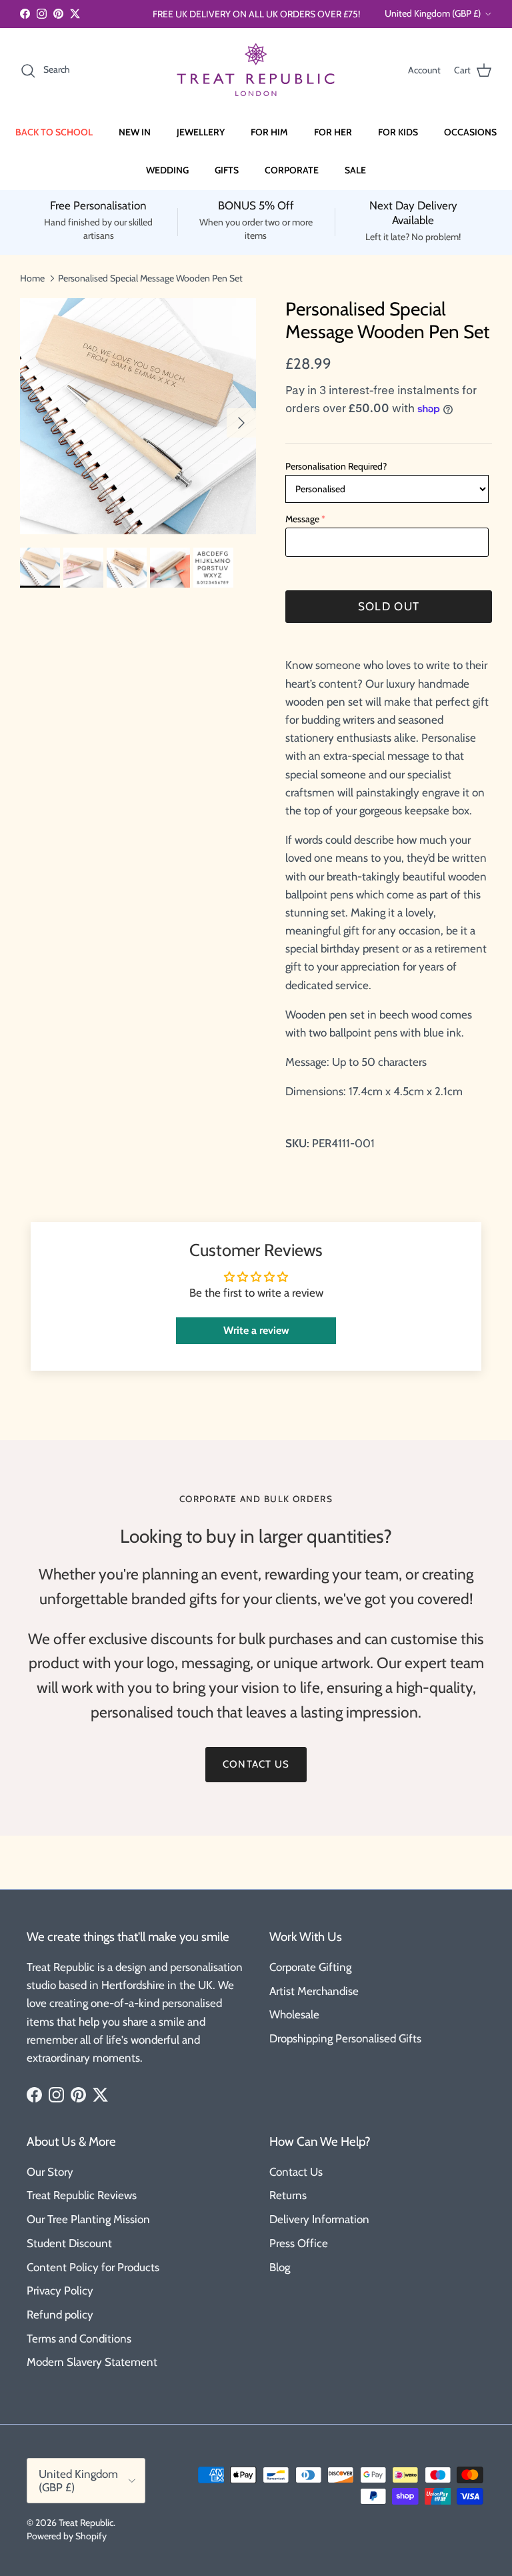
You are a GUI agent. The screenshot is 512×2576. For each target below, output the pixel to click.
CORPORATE (292, 170)
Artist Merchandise (314, 1991)
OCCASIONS (470, 132)
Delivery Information (319, 2219)
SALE (355, 170)
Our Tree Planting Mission (88, 2219)
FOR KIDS (398, 132)
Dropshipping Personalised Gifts (345, 2038)
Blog (280, 2267)
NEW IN (135, 132)
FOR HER (333, 132)
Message (302, 519)
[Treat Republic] (256, 70)
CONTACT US (256, 1764)
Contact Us (296, 2172)
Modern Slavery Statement (92, 2362)
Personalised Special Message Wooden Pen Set (150, 277)
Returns (288, 2195)
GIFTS (227, 170)
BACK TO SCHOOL (54, 132)
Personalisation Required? (336, 466)
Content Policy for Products (93, 2267)
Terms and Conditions (79, 2339)
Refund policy (60, 2315)
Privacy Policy (60, 2291)
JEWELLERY (201, 132)
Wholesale (294, 2014)
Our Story (50, 2172)
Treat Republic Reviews (82, 2195)
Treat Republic (86, 2523)
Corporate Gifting (310, 1967)
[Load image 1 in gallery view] (138, 416)
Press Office (299, 2243)
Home (32, 277)
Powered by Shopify (67, 2536)
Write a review (256, 1330)
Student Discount (69, 2243)
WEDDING (167, 170)
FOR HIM (269, 132)
